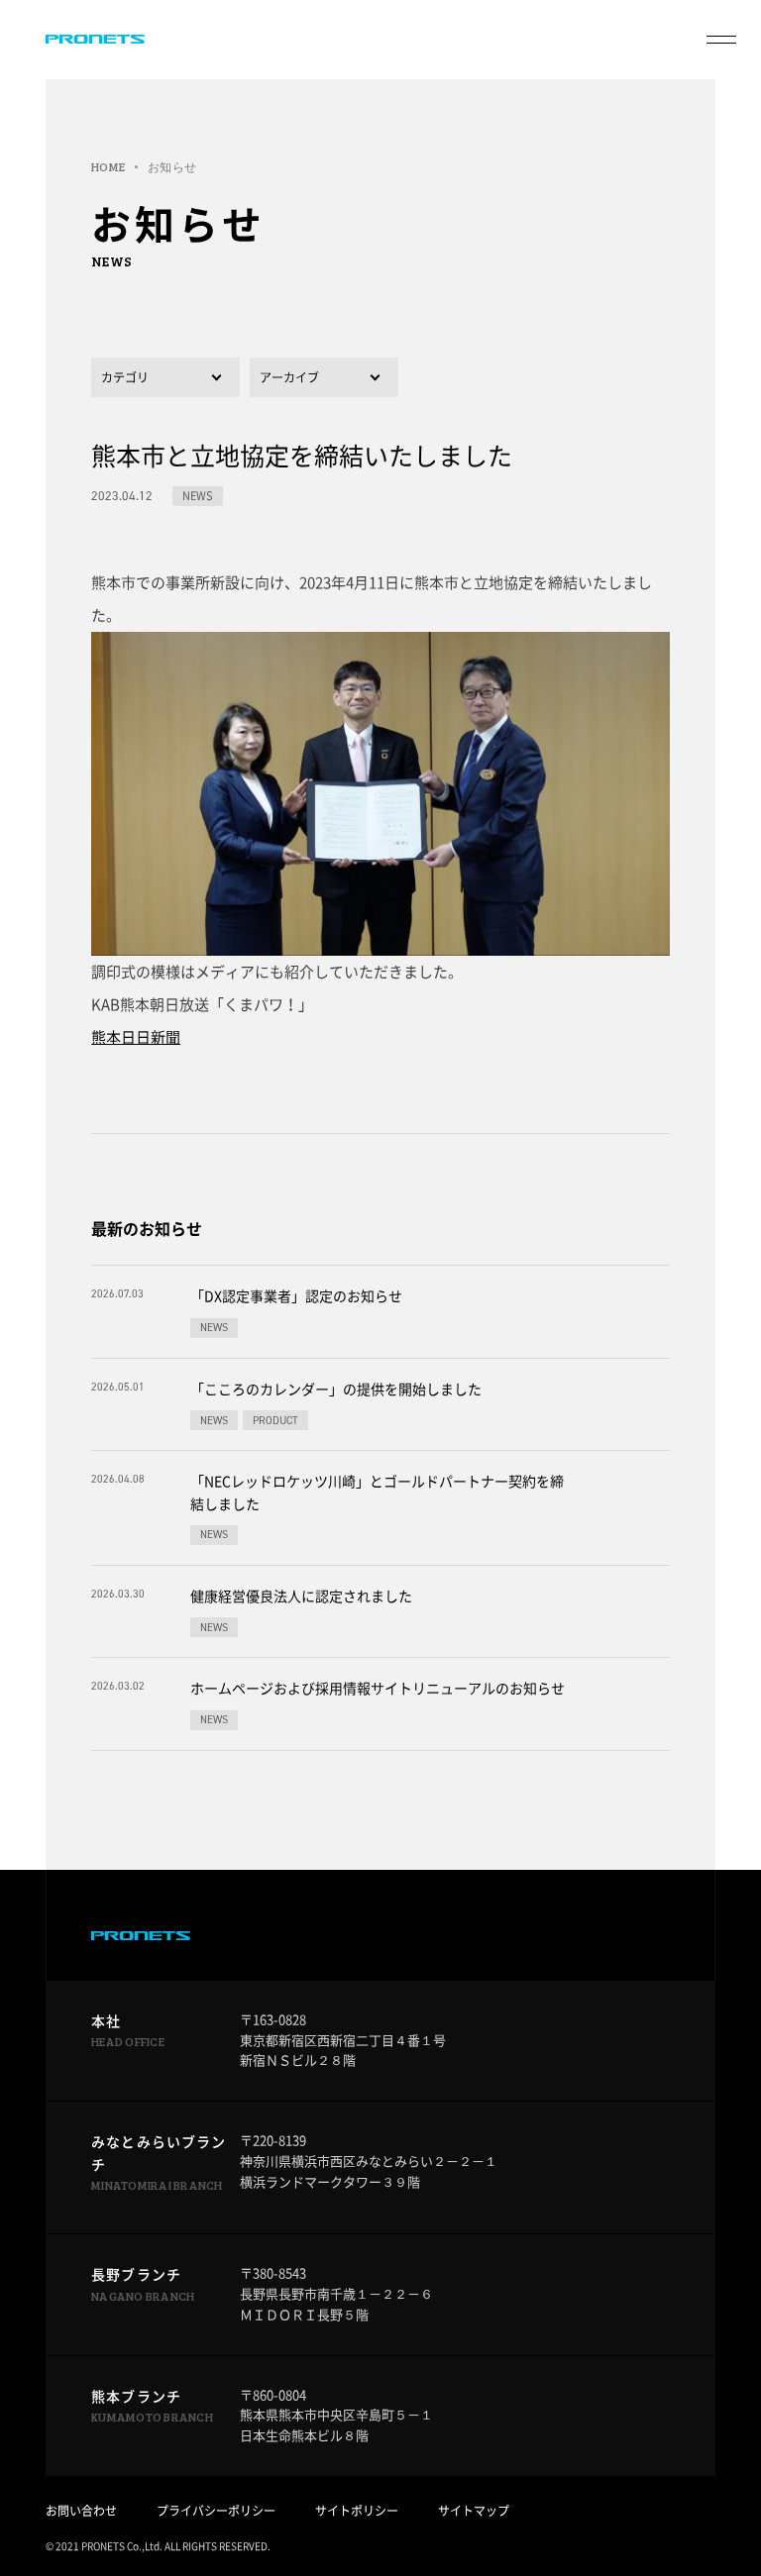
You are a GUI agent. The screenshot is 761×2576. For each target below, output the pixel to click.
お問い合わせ (81, 2511)
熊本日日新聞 (136, 1037)
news (198, 496)
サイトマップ (474, 2511)
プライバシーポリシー (216, 2511)
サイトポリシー (357, 2511)
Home (108, 166)
